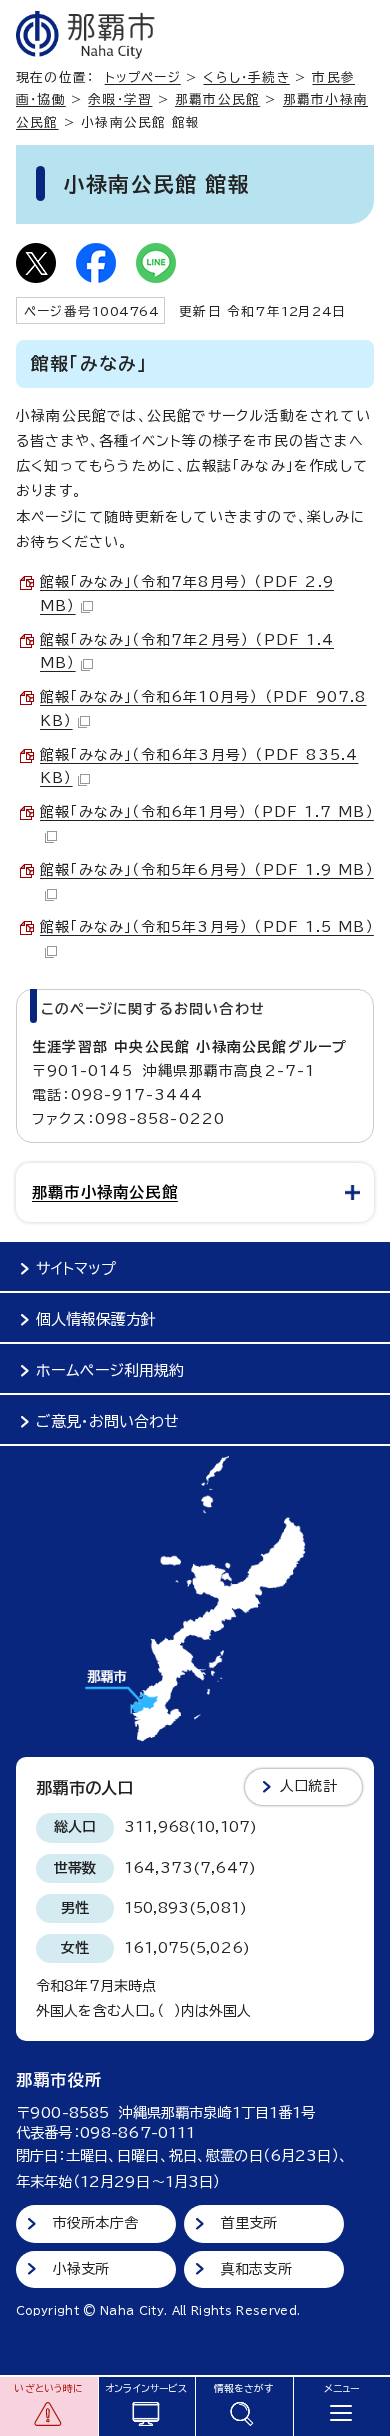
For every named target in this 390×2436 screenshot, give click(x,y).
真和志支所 (256, 2269)
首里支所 (249, 2223)
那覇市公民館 (217, 99)
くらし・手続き (246, 77)
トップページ (143, 77)
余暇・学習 (120, 99)
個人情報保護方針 (96, 1319)
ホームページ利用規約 (110, 1370)
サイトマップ (76, 1268)
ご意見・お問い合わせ (107, 1421)
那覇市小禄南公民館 (105, 1192)
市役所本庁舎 (95, 2223)
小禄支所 (81, 2269)
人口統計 (308, 1786)
